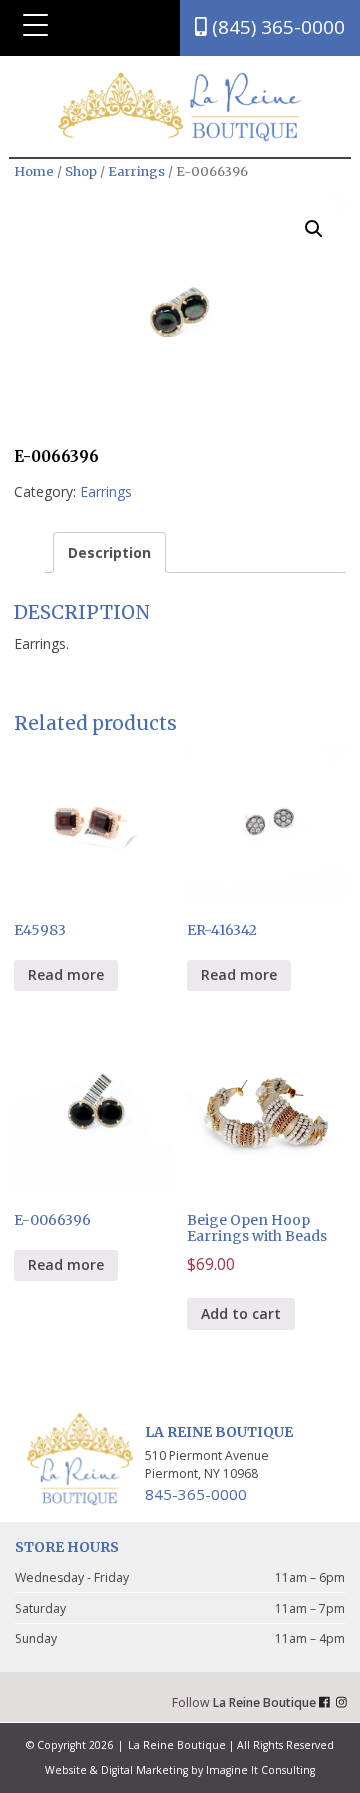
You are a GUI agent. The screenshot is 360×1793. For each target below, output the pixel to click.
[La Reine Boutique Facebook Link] (327, 1702)
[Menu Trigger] (36, 25)
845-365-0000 (196, 1494)
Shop (81, 171)
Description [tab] (109, 552)
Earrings (136, 171)
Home (34, 171)
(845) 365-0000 (276, 27)
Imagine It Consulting (260, 1770)
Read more (66, 974)
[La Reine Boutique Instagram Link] (344, 1702)
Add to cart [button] (241, 1313)
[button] (314, 229)
